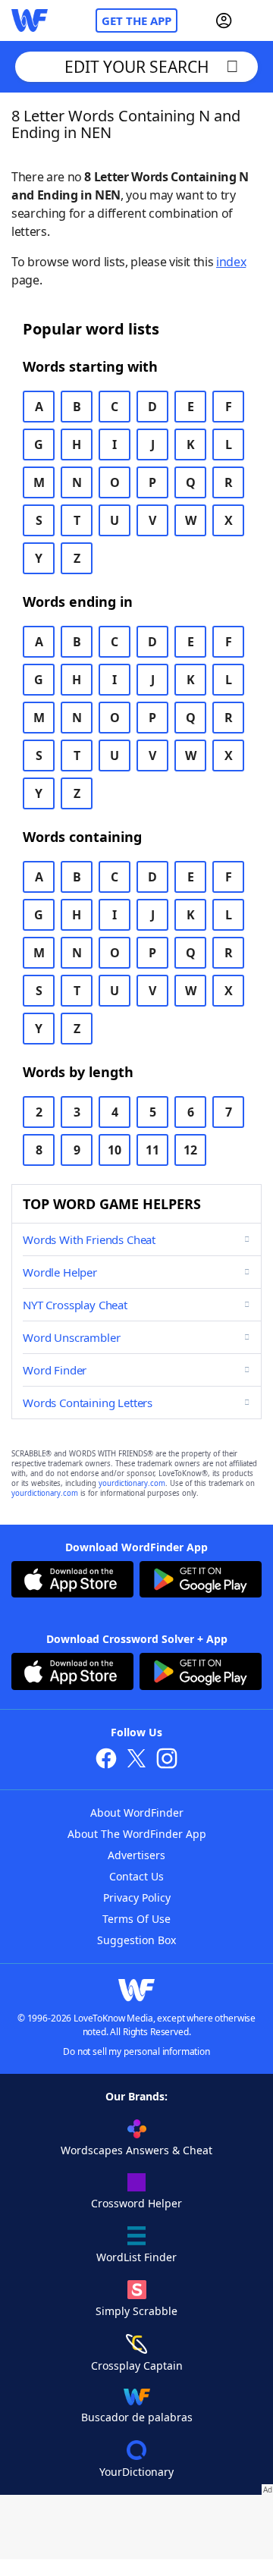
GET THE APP (136, 20)
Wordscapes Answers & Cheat (136, 2150)
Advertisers (136, 1855)
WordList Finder (136, 2257)
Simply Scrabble (136, 2311)
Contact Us (136, 1876)
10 (115, 1150)
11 (152, 1150)
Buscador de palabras (137, 2417)
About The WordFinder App (137, 1834)
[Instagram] (167, 1760)
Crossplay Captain (137, 2366)
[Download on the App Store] (72, 1581)
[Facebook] (106, 1760)
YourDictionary (136, 2472)
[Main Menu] (256, 20)
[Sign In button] (224, 20)
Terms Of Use (136, 1919)
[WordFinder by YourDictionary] (30, 20)
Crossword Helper (136, 2203)
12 (190, 1150)
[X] (136, 1760)
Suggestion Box (136, 1940)
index (231, 262)
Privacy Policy (137, 1897)
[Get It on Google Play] (201, 1581)
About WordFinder (137, 1813)
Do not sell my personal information (136, 2051)
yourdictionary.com (132, 1483)
